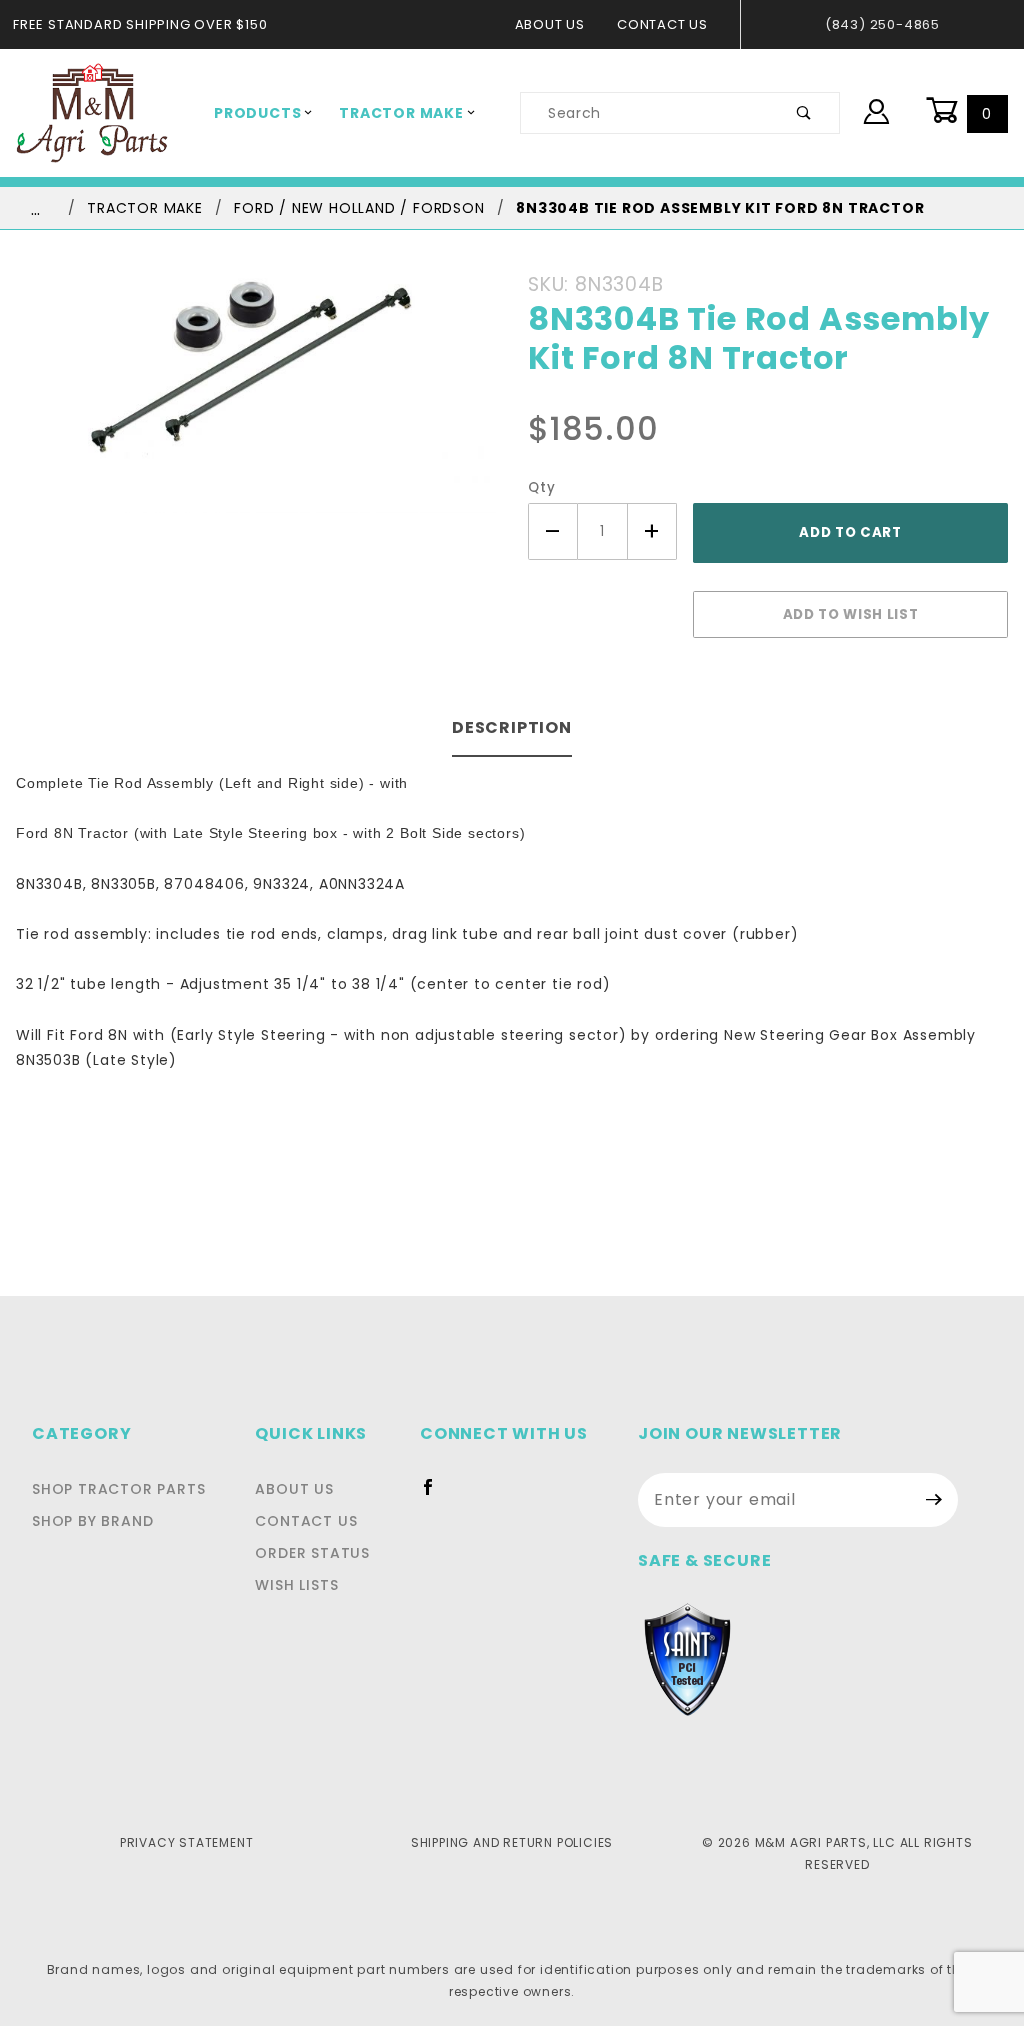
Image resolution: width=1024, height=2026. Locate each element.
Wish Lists (296, 1585)
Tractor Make (401, 113)
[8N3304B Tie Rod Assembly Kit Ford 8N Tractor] (256, 397)
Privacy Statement (187, 1842)
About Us (550, 24)
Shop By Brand (92, 1521)
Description (512, 727)
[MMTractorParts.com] (92, 112)
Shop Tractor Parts (118, 1489)
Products (257, 113)
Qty (541, 487)
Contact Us (662, 24)
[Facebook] (436, 1495)
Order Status (312, 1553)
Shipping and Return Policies (512, 1842)
